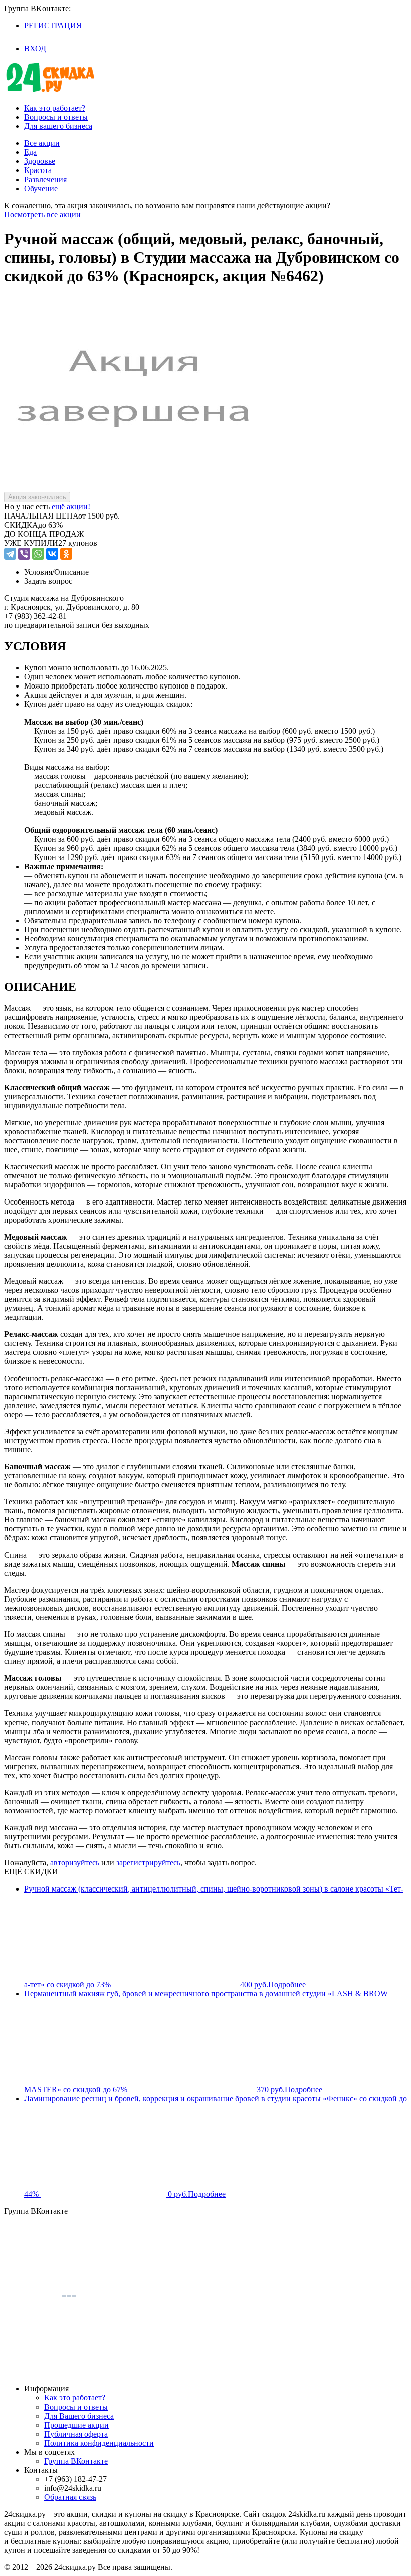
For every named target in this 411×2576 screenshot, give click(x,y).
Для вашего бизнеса (58, 126)
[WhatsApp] (38, 554)
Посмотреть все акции (42, 214)
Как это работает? (55, 108)
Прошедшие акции (76, 2425)
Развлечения (45, 179)
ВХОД (35, 48)
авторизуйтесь (75, 1863)
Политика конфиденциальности (99, 2443)
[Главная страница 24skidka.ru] (50, 91)
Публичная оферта (76, 2434)
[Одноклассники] (66, 554)
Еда (30, 152)
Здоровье (40, 161)
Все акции (42, 143)
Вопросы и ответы (56, 117)
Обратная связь (70, 2497)
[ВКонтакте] (52, 554)
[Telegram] (10, 554)
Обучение (41, 188)
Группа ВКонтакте (76, 2461)
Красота (38, 170)
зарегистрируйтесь (148, 1863)
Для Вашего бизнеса (79, 2416)
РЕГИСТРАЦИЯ (53, 25)
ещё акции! (71, 507)
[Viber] (24, 554)
